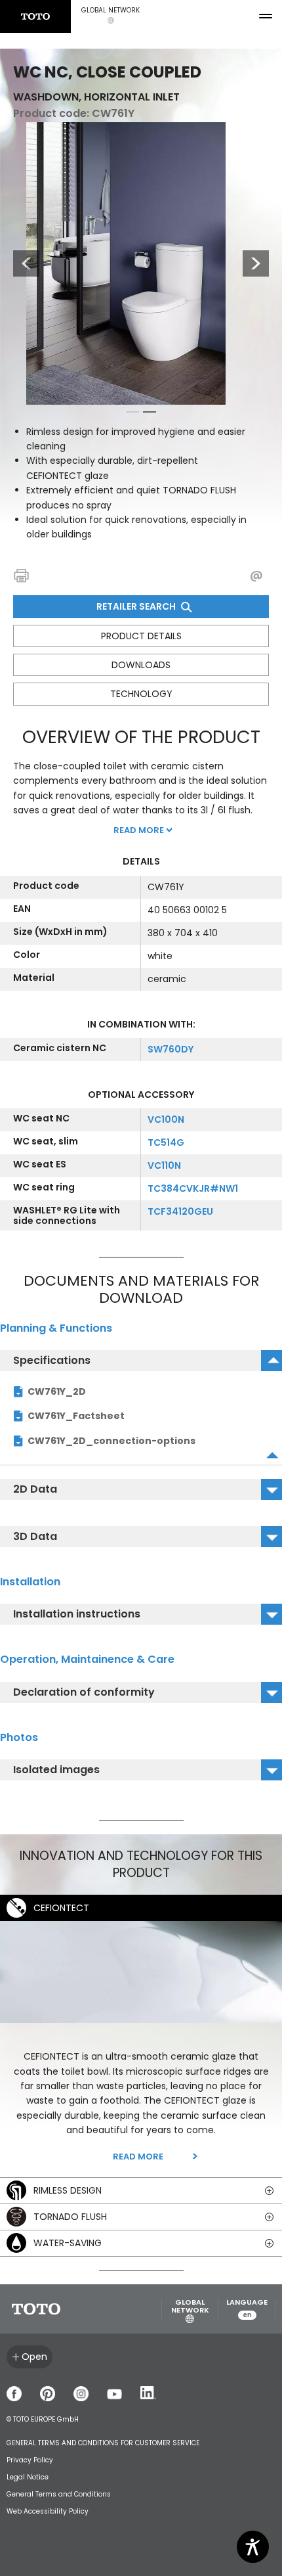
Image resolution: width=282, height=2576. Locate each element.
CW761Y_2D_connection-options (111, 1441)
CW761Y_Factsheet (76, 1416)
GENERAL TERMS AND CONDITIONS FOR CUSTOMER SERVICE (103, 2443)
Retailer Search (137, 606)
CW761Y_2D (57, 1391)
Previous (20, 263)
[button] (111, 16)
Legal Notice (28, 2477)
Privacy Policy (30, 2460)
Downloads (141, 665)
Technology (141, 694)
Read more (138, 2157)
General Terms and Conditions (59, 2494)
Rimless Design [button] (68, 2190)
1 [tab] (132, 415)
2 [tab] (150, 415)
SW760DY (171, 1049)
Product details (141, 636)
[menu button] (266, 16)
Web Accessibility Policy (48, 2511)
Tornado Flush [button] (70, 2217)
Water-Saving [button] (68, 2243)
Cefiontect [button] (61, 1908)
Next (256, 263)
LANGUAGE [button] (247, 2309)
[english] (35, 16)
